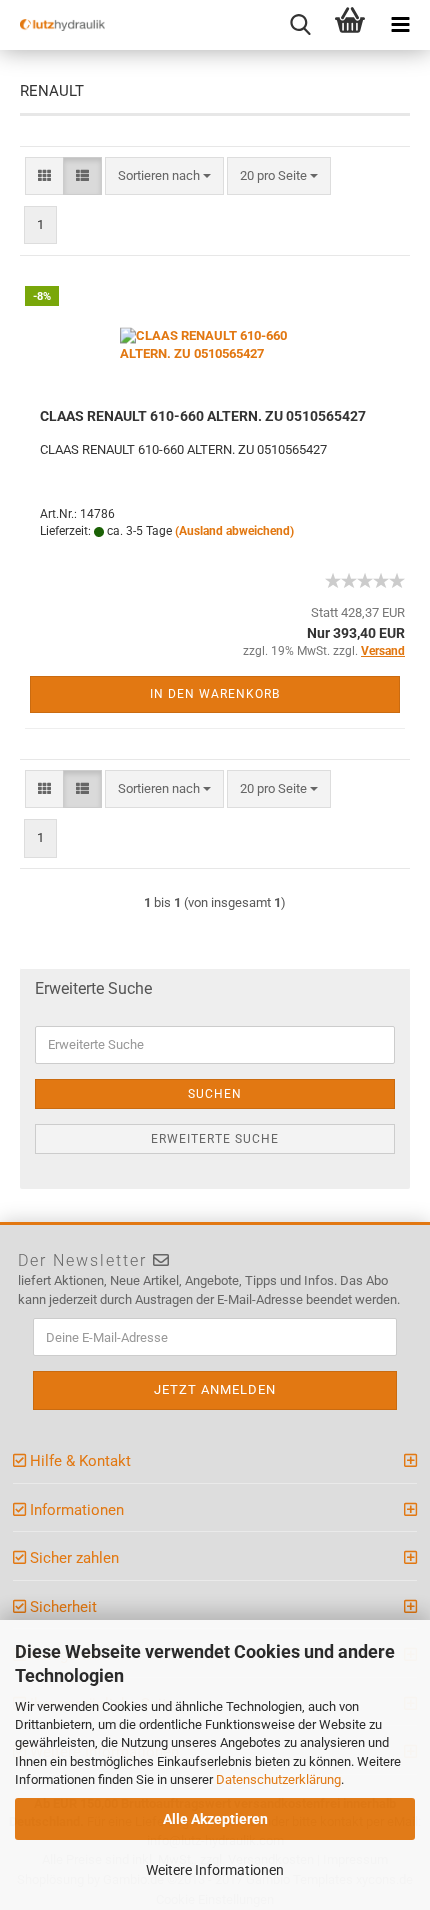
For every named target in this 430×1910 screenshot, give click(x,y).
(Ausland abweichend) (234, 531)
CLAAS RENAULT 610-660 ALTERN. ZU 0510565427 (203, 416)
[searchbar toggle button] (300, 25)
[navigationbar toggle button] (400, 25)
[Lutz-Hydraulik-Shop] (55, 25)
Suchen (215, 1094)
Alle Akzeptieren (215, 1819)
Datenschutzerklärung (278, 1779)
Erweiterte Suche (215, 1139)
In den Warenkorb (215, 694)
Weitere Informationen (215, 1870)
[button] (44, 176)
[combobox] (164, 176)
